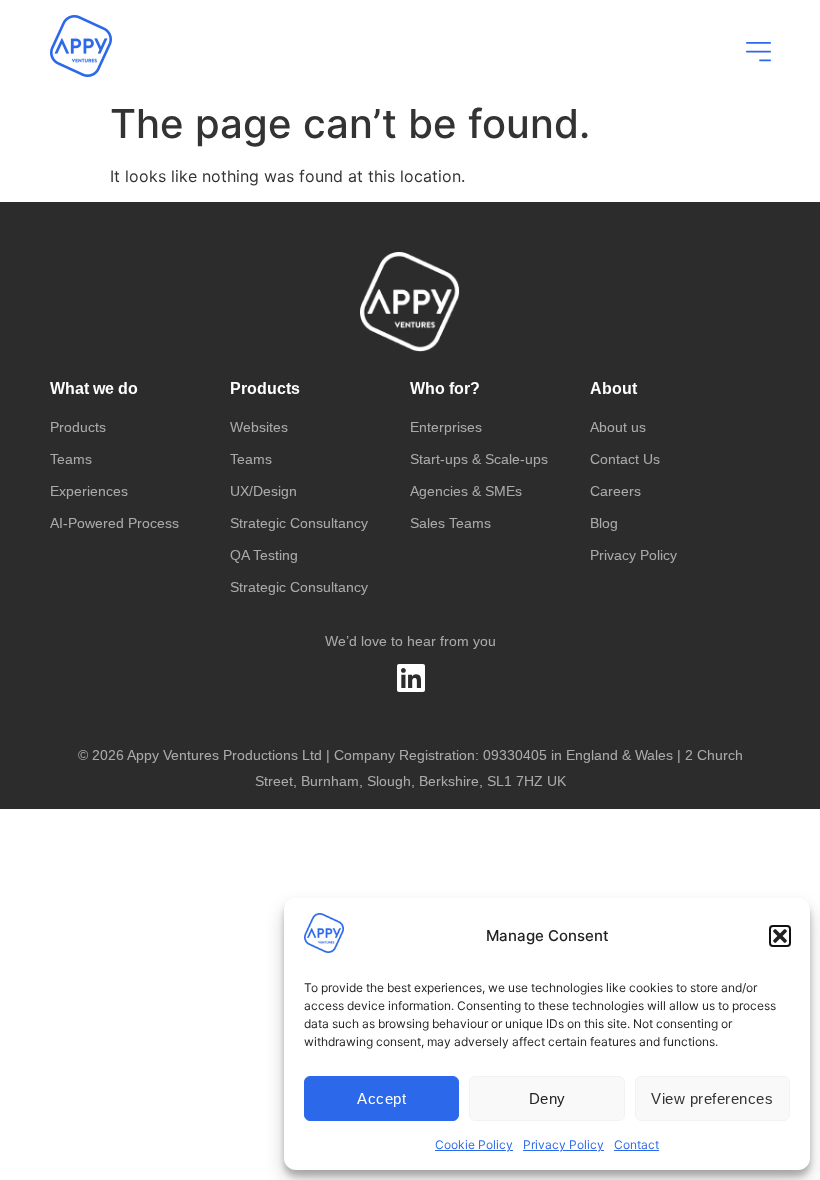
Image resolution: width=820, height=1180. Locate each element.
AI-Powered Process (114, 523)
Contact (636, 1144)
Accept (381, 1098)
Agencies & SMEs (466, 491)
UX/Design (263, 491)
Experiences (89, 491)
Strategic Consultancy (299, 523)
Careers (615, 491)
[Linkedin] (411, 678)
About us (618, 427)
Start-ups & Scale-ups (479, 459)
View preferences (712, 1098)
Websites (259, 427)
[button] (780, 936)
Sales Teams (450, 523)
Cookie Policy (474, 1144)
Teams (71, 459)
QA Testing (264, 555)
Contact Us (625, 459)
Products (78, 427)
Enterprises (446, 427)
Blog (604, 523)
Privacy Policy (563, 1144)
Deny (547, 1098)
